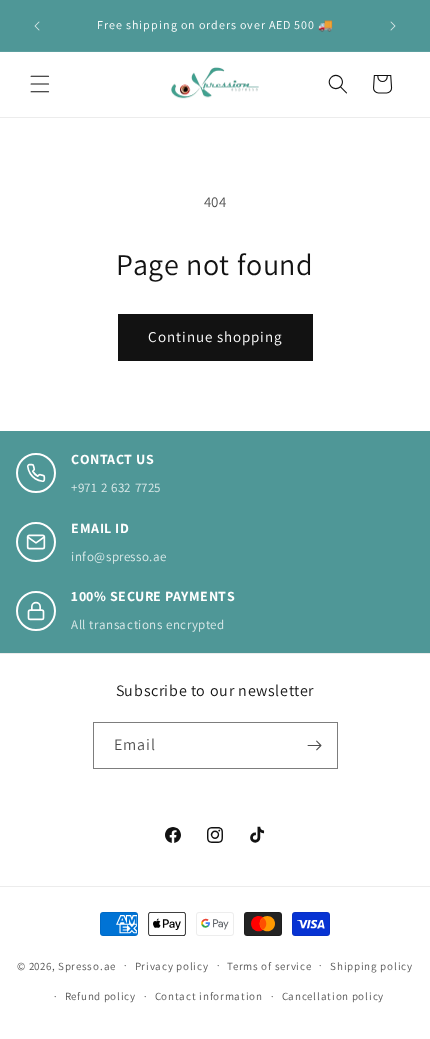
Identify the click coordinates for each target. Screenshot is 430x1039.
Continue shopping (215, 336)
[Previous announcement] (37, 26)
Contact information (209, 996)
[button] (40, 84)
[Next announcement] (393, 26)
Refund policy (100, 996)
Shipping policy (371, 966)
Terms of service (269, 966)
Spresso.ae (87, 965)
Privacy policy (172, 966)
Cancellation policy (333, 996)
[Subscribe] (315, 745)
